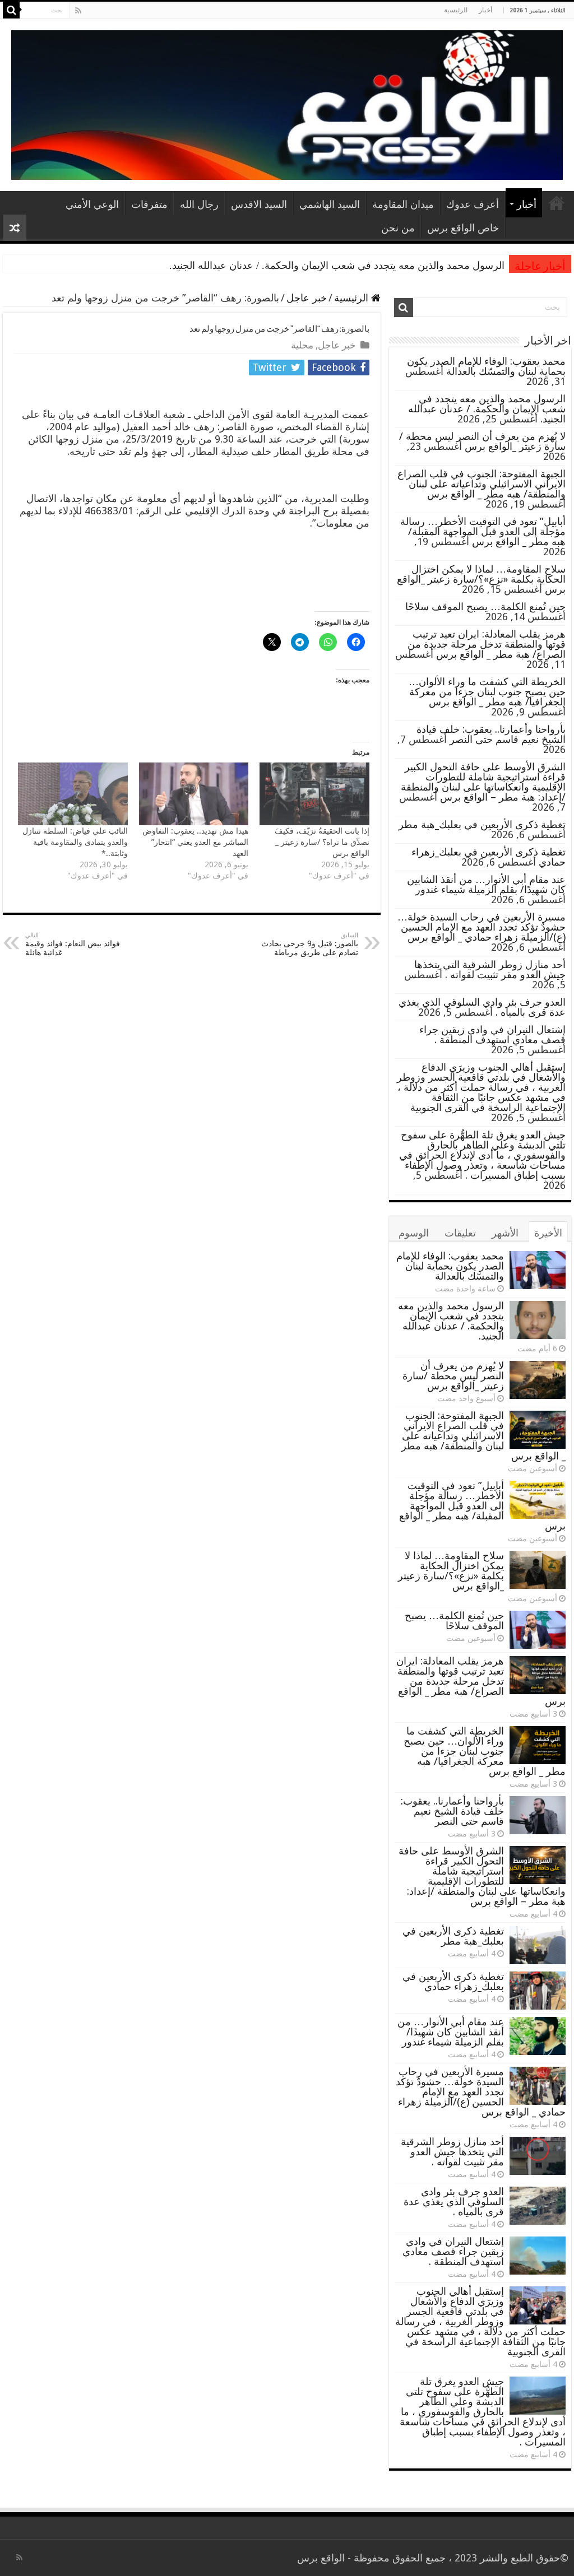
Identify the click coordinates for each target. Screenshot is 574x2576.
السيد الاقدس (259, 204)
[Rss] (78, 11)
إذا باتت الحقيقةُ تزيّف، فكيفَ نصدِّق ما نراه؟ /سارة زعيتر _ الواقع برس (322, 842)
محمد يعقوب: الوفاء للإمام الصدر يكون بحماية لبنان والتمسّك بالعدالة (486, 366)
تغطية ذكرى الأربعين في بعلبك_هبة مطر (482, 824)
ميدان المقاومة (403, 204)
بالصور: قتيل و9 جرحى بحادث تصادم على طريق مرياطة (310, 944)
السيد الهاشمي (330, 204)
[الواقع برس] (287, 103)
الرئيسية (456, 10)
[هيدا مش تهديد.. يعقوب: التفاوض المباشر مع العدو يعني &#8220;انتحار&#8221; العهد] (194, 794)
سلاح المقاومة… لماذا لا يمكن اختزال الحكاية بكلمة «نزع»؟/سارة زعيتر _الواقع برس (481, 579)
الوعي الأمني (92, 204)
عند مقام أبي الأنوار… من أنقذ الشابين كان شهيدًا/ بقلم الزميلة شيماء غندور (486, 884)
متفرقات (149, 204)
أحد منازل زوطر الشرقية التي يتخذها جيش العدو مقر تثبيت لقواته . (490, 970)
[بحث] (11, 10)
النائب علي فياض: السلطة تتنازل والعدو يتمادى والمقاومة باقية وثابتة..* (75, 842)
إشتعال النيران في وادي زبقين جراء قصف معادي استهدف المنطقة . (492, 1034)
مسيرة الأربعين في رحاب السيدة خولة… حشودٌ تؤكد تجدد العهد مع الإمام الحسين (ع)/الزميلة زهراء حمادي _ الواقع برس (482, 927)
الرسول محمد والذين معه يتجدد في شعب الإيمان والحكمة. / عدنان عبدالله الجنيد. (337, 266)
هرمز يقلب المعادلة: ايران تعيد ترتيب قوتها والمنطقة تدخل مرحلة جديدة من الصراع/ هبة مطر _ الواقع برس (487, 644)
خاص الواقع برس (463, 228)
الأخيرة (548, 1233)
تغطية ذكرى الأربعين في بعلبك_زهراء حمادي (453, 1981)
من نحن (398, 228)
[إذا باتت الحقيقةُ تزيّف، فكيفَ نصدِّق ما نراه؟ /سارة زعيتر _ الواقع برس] (314, 794)
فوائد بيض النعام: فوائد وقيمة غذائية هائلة (73, 944)
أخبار (485, 10)
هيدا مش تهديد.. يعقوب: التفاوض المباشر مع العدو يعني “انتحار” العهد (195, 842)
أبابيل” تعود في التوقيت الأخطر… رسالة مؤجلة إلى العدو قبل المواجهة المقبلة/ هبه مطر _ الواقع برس (483, 531)
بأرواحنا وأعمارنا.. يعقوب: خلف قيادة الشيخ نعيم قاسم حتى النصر (491, 734)
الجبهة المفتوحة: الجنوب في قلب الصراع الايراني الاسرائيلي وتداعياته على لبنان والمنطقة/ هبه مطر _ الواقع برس (482, 484)
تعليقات (460, 1233)
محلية (302, 345)
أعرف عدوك (473, 204)
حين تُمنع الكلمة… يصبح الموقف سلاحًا (485, 606)
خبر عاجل (307, 298)
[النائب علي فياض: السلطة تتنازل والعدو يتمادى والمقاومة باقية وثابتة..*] (73, 794)
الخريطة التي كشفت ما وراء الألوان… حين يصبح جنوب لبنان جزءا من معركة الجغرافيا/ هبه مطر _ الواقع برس (487, 692)
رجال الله (199, 204)
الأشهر (505, 1233)
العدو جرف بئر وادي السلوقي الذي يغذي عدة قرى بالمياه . (454, 2201)
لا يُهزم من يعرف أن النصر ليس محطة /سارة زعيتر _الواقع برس (482, 441)
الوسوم (414, 1233)
